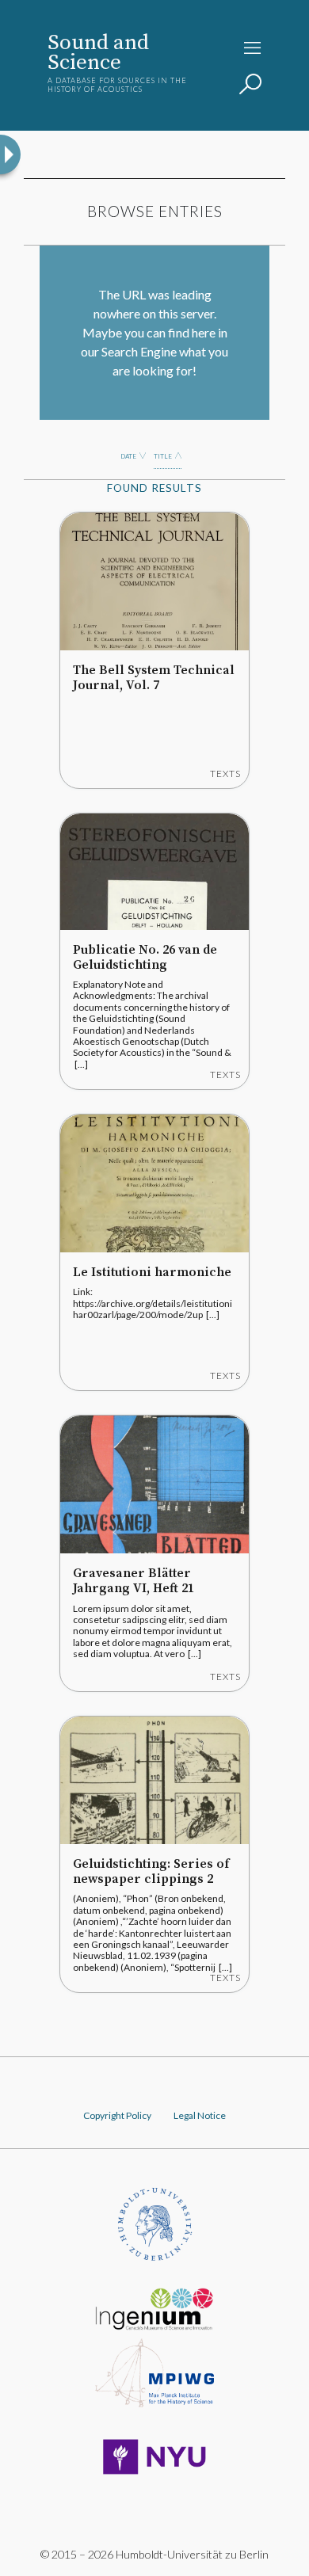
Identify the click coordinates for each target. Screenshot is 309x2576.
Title (163, 456)
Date (128, 456)
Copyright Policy (117, 2115)
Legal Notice (200, 2115)
